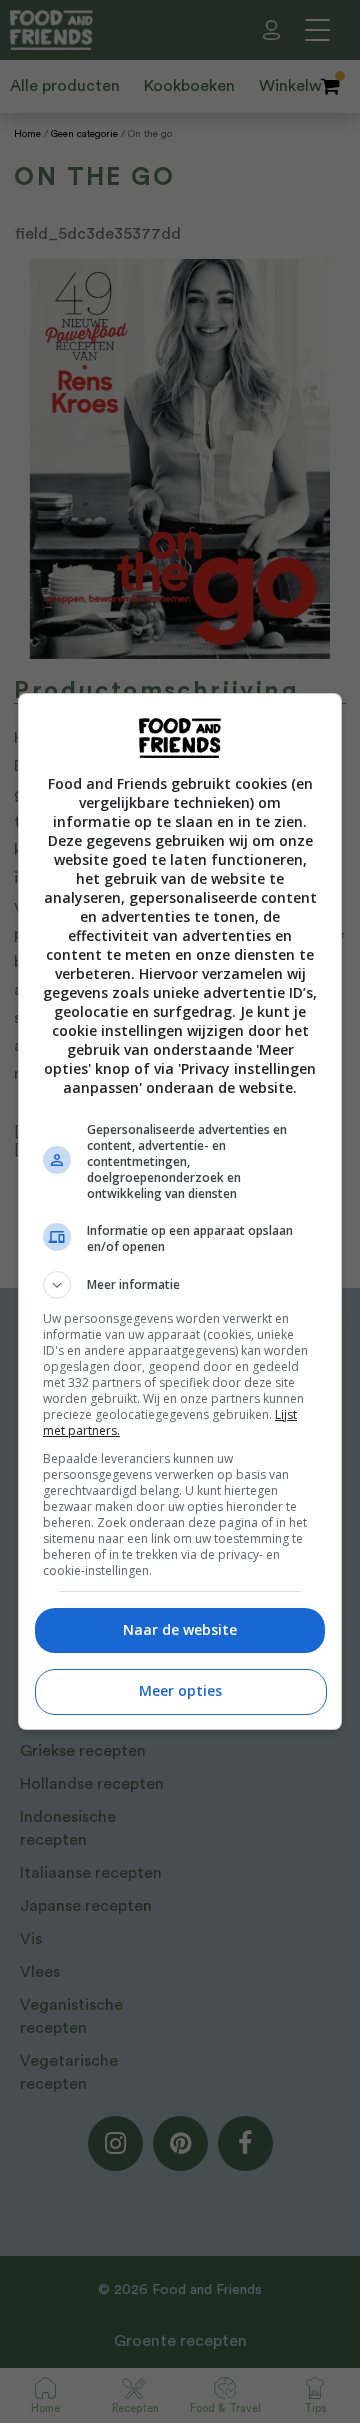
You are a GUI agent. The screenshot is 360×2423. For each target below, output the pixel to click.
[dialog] (180, 1211)
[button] (180, 1285)
